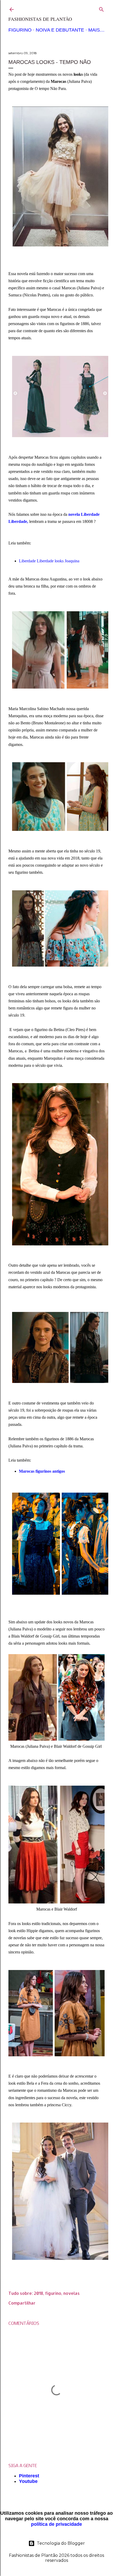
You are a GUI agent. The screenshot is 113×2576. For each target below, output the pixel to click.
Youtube (28, 2481)
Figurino (20, 30)
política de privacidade (56, 2524)
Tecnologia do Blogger (61, 2543)
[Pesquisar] (101, 8)
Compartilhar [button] (22, 2303)
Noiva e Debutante (60, 30)
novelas (71, 2293)
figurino (53, 2293)
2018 (38, 2293)
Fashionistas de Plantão (40, 19)
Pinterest (29, 2476)
